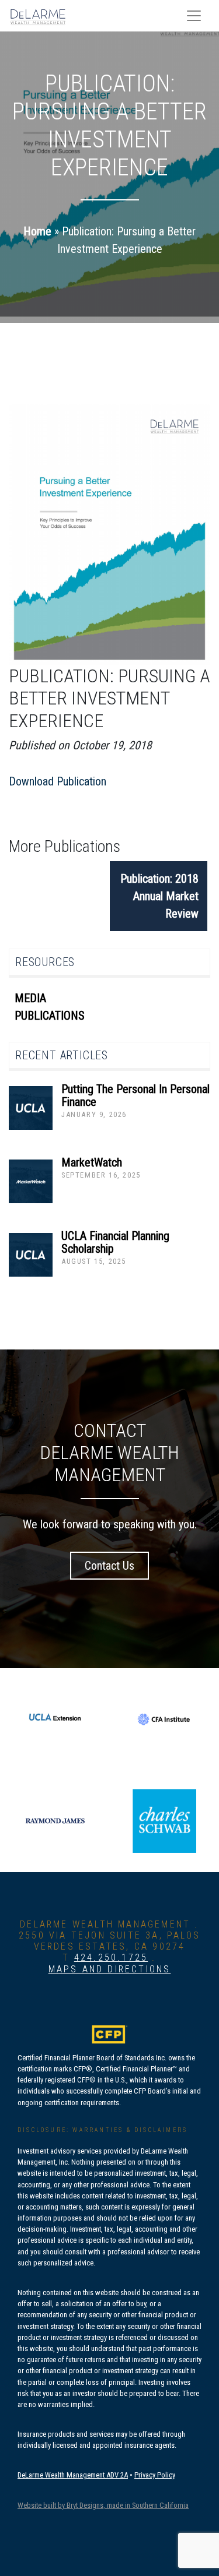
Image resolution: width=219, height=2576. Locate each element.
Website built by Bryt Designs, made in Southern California (103, 2505)
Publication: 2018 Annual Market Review (159, 896)
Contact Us (109, 1566)
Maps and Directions (110, 1969)
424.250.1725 (111, 1957)
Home (37, 231)
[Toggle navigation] (194, 16)
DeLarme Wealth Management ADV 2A (73, 2475)
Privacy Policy (155, 2475)
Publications (50, 1016)
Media (30, 998)
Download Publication (58, 781)
